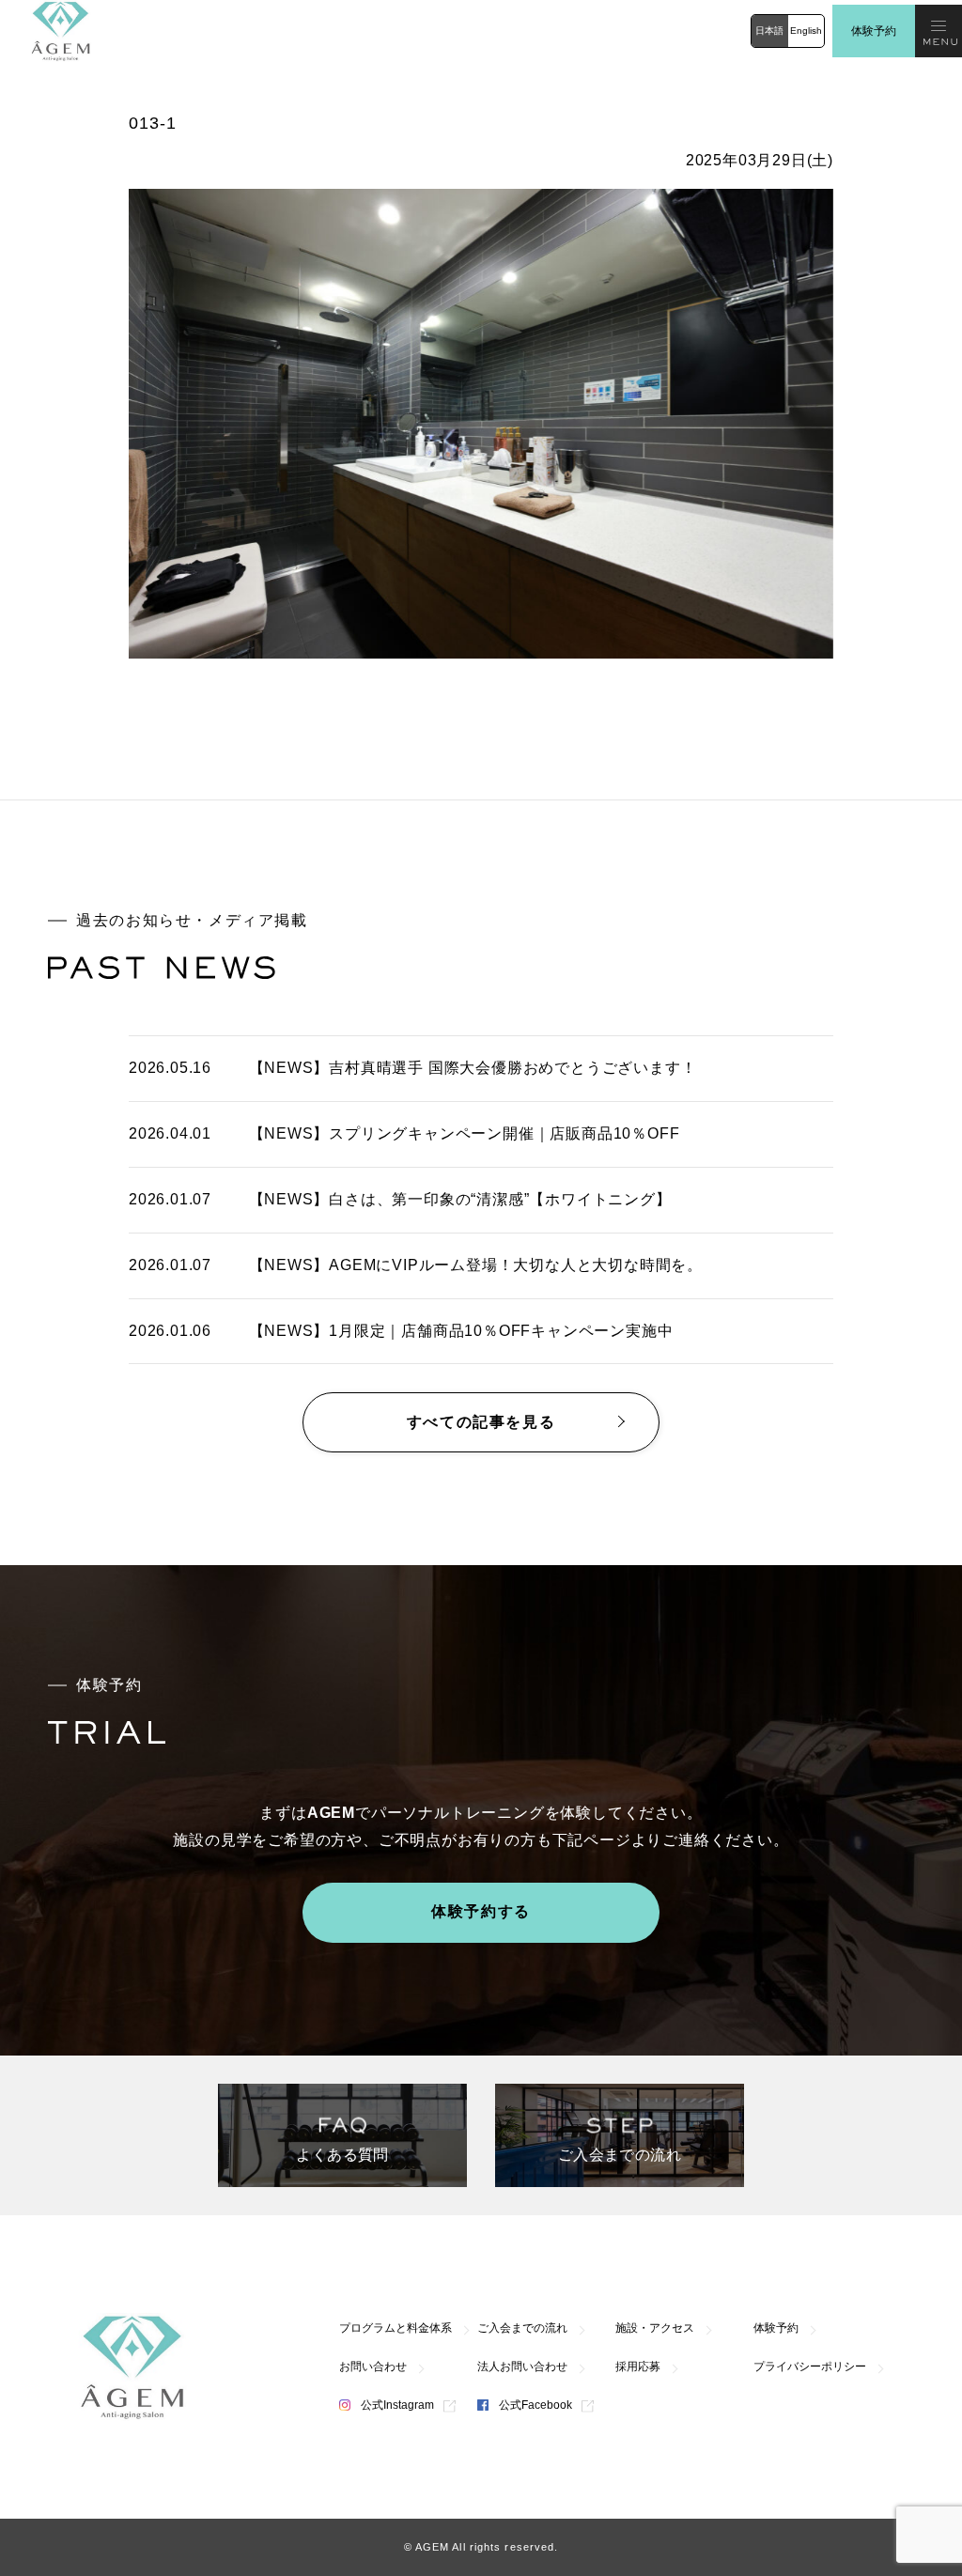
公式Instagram (396, 2405)
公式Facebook (534, 2405)
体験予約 (874, 31)
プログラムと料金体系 (396, 2328)
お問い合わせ (373, 2367)
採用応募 (638, 2367)
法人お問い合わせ (522, 2367)
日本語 (769, 31)
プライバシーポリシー (810, 2367)
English (806, 31)
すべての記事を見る (481, 1422)
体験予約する (481, 1911)
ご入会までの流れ (522, 2328)
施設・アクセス (655, 2328)
